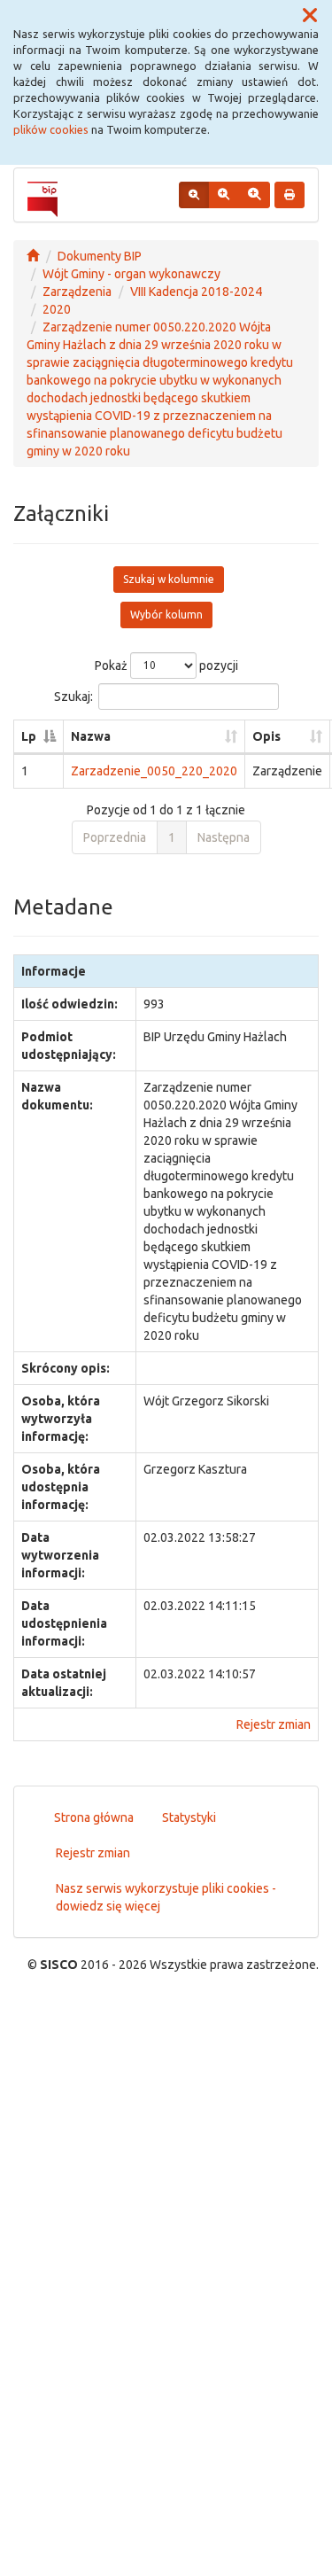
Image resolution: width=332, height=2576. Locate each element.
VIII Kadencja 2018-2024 (196, 292)
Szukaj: (73, 696)
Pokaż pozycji (166, 665)
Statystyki (189, 1817)
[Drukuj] (290, 195)
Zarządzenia (77, 292)
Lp (29, 736)
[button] (310, 16)
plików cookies (51, 129)
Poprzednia (115, 837)
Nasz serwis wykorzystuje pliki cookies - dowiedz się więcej (166, 1897)
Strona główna (94, 1817)
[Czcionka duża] (254, 195)
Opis (266, 736)
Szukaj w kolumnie (169, 579)
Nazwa (91, 736)
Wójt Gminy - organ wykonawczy (131, 274)
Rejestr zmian (274, 1724)
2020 (57, 309)
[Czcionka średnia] (224, 195)
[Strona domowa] (33, 256)
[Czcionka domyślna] (194, 195)
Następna (224, 837)
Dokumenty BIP (100, 256)
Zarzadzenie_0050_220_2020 (154, 771)
